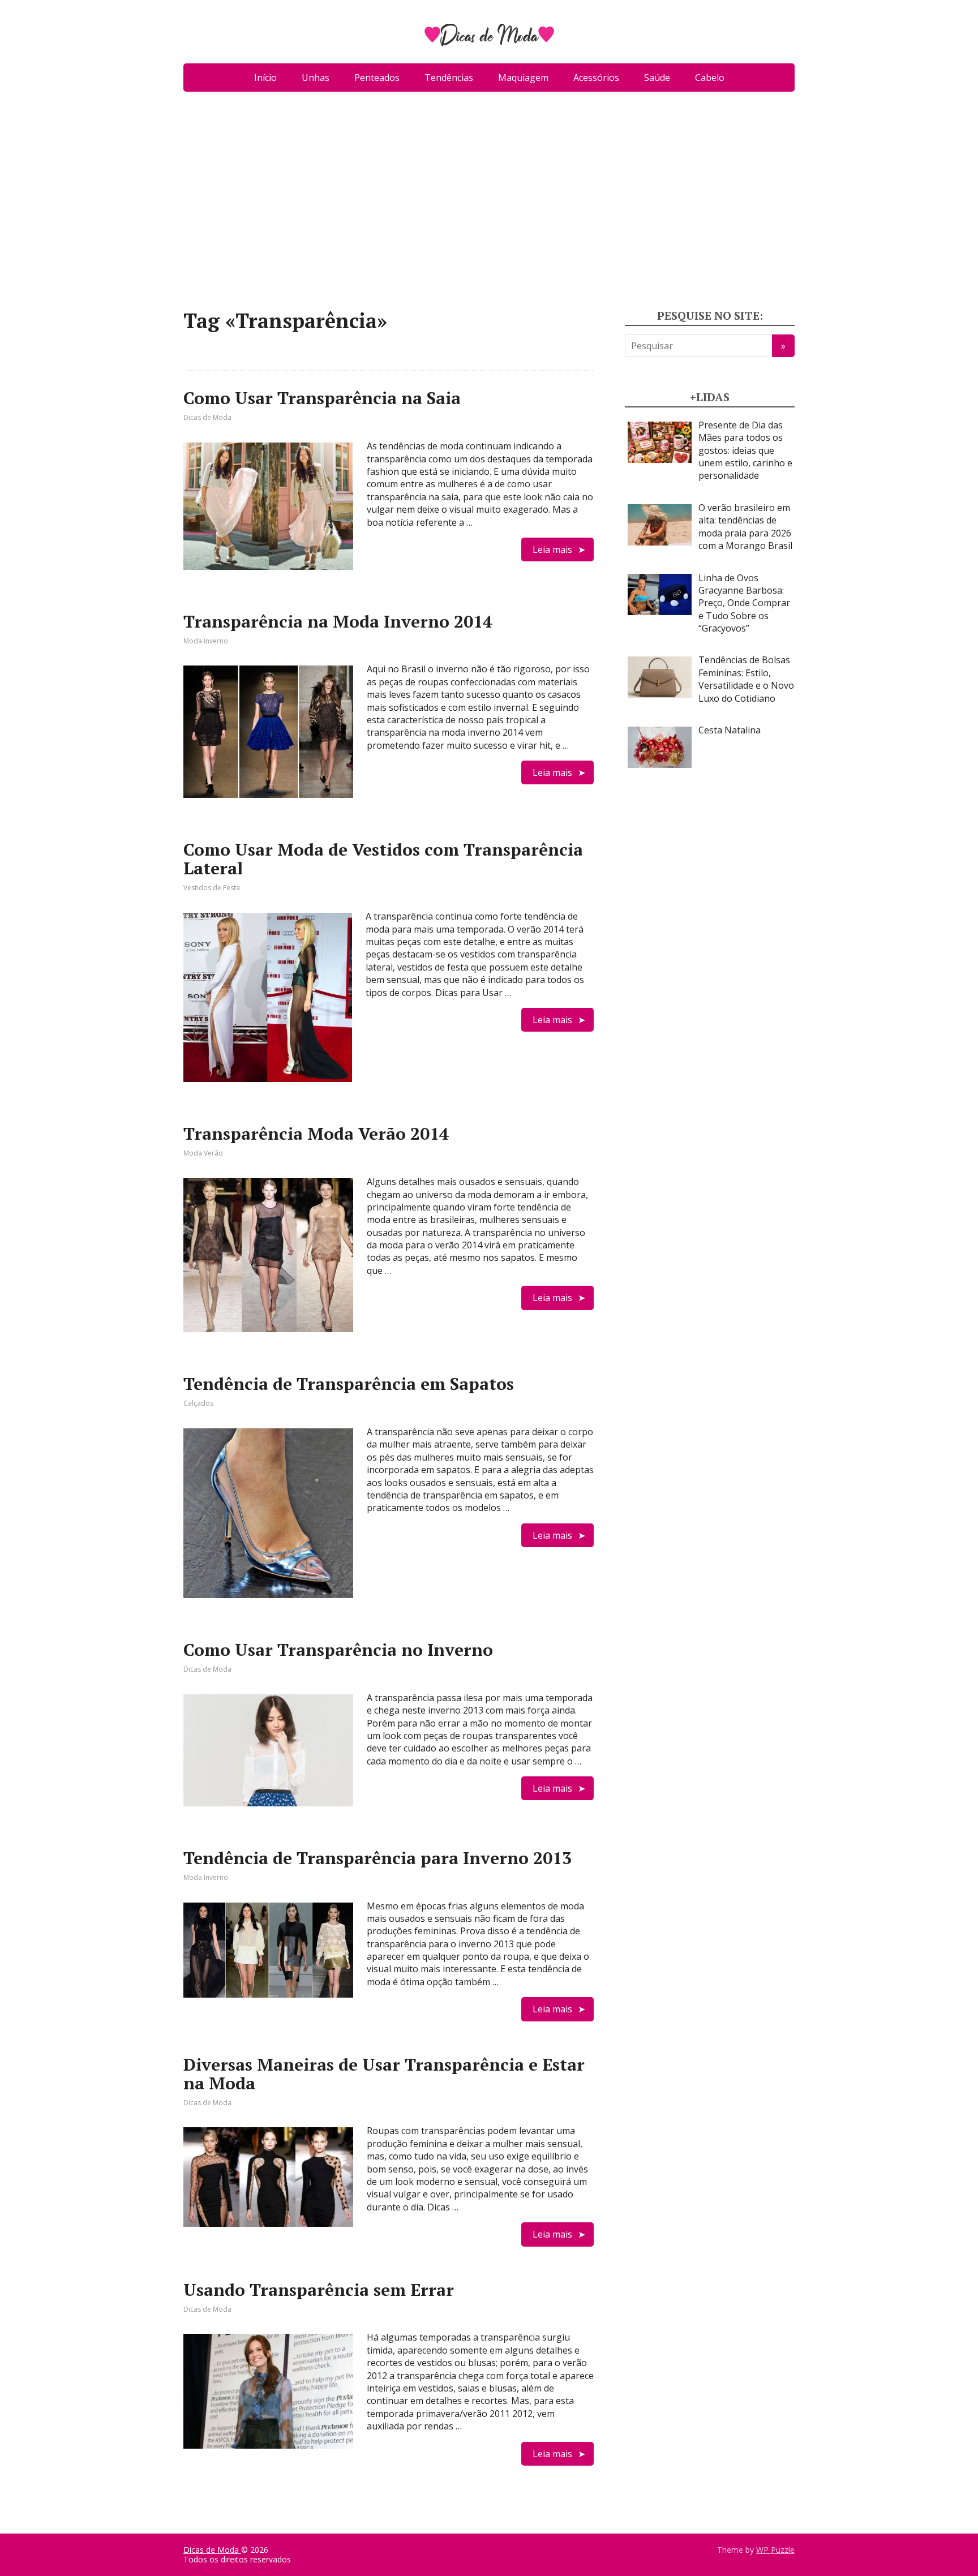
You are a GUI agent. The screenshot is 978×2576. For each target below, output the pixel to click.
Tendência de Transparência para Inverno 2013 (378, 1858)
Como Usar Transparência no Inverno (338, 1650)
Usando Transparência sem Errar (319, 2290)
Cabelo (710, 78)
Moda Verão (203, 1153)
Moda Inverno (206, 641)
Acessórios (596, 78)
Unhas (316, 78)
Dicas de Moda (207, 417)
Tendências (449, 78)
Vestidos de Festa (212, 888)
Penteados (377, 78)
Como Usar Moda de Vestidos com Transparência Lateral (383, 859)
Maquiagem (523, 78)
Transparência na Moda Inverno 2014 (338, 621)
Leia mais (552, 549)
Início (265, 78)
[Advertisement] (489, 205)
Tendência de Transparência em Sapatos (349, 1384)
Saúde (657, 78)
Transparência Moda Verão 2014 (316, 1134)
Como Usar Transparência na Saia (322, 398)
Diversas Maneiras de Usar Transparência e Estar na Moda (384, 2074)
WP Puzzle (775, 2550)
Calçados (198, 1403)
